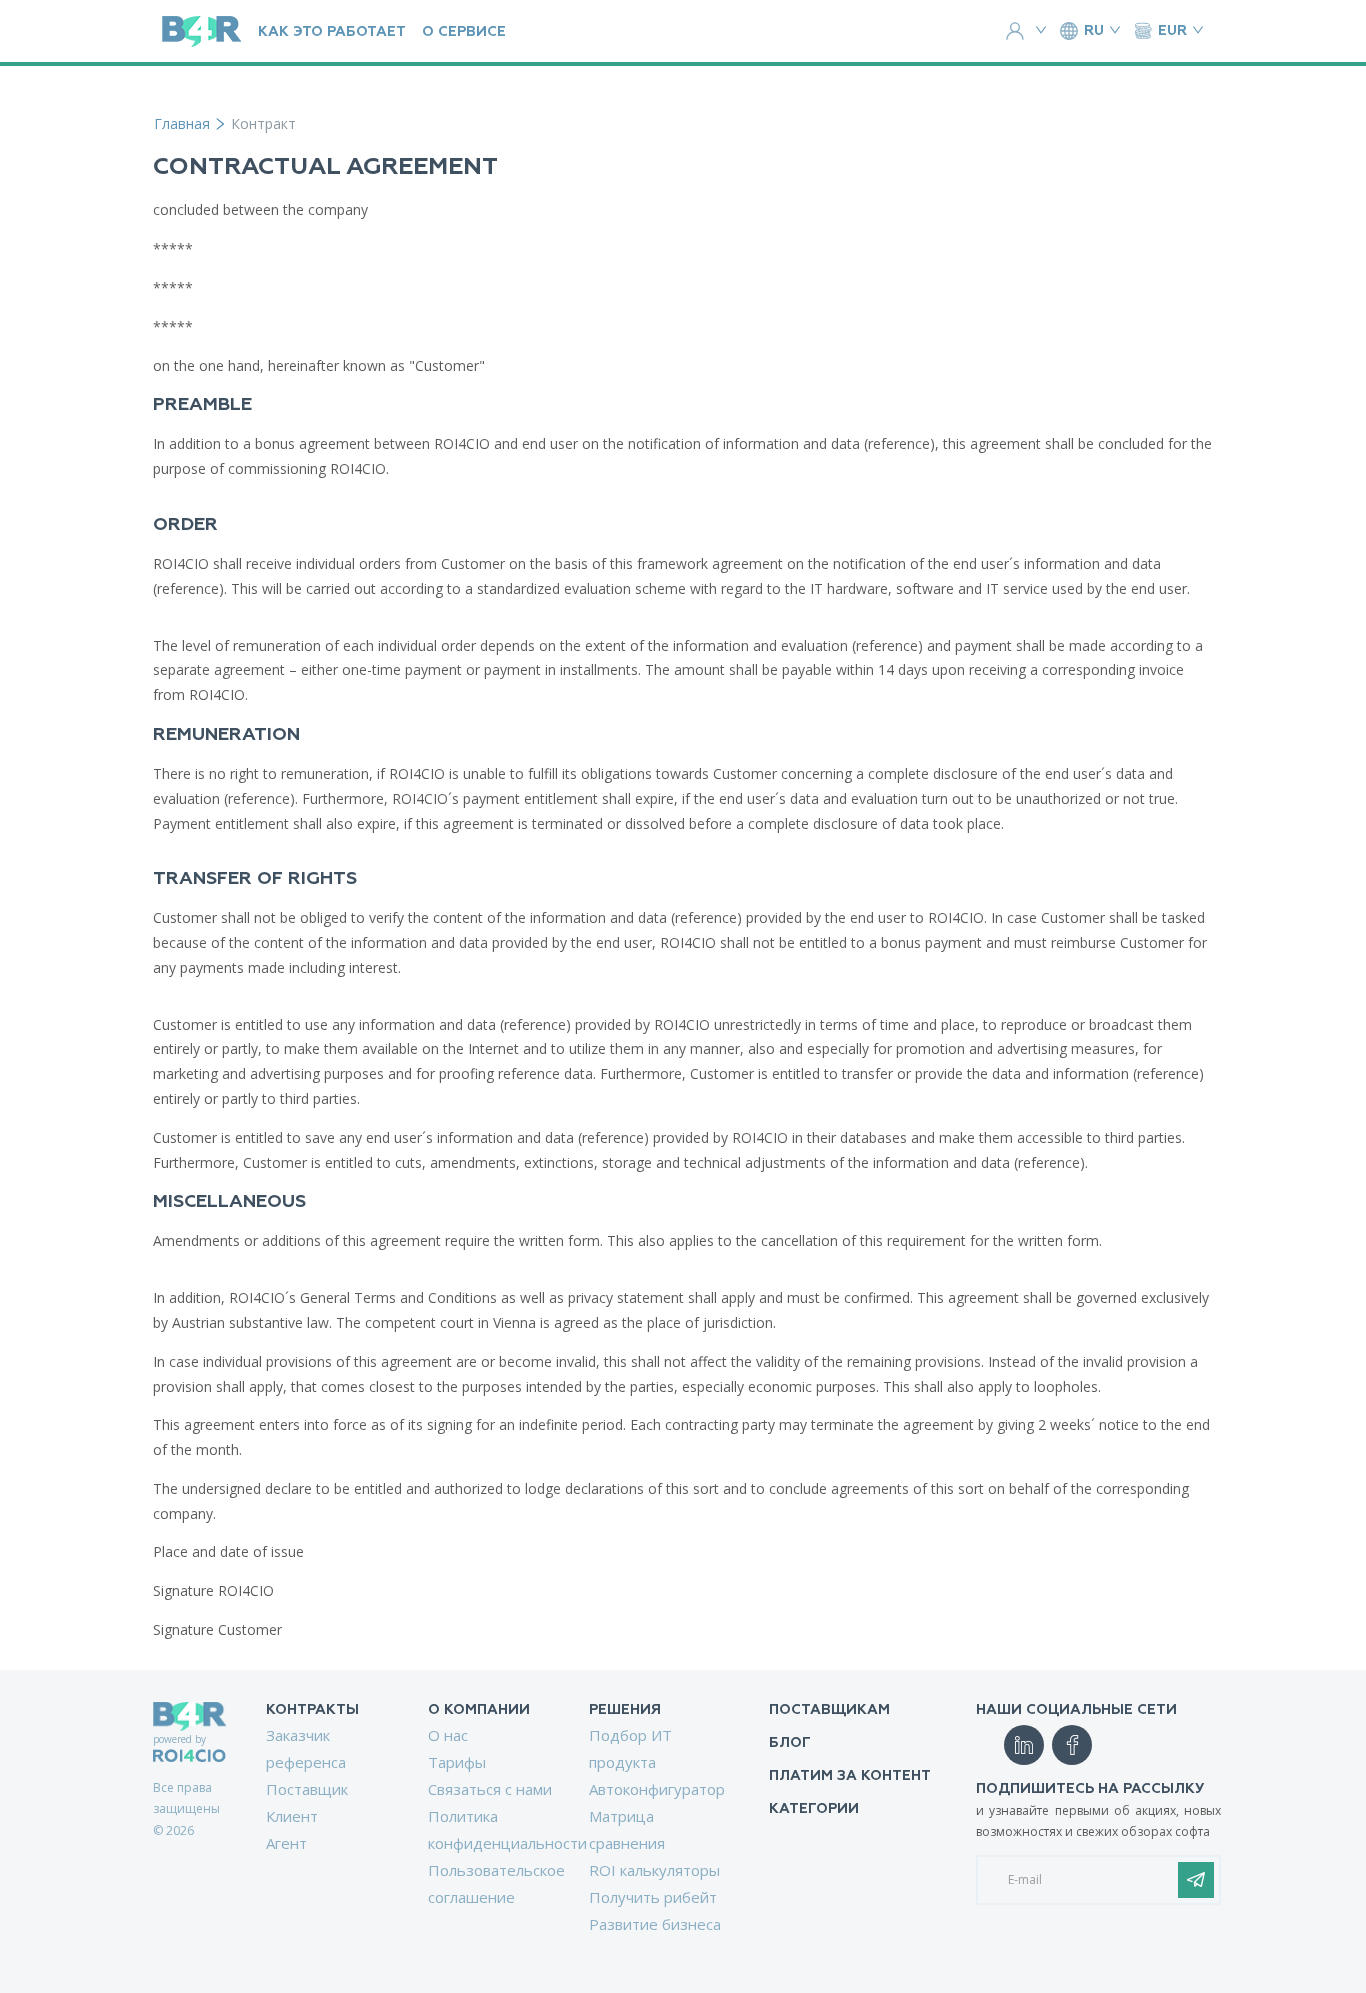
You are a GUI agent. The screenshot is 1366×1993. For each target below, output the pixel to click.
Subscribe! (1196, 1880)
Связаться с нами (490, 1789)
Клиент (292, 1816)
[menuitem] (322, 1779)
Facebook (1072, 1745)
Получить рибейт (653, 1897)
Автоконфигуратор (657, 1789)
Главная (182, 123)
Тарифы (457, 1762)
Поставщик (307, 1789)
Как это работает (332, 32)
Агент (286, 1843)
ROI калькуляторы (654, 1870)
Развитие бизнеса (655, 1924)
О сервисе (464, 32)
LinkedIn (1024, 1745)
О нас (448, 1735)
